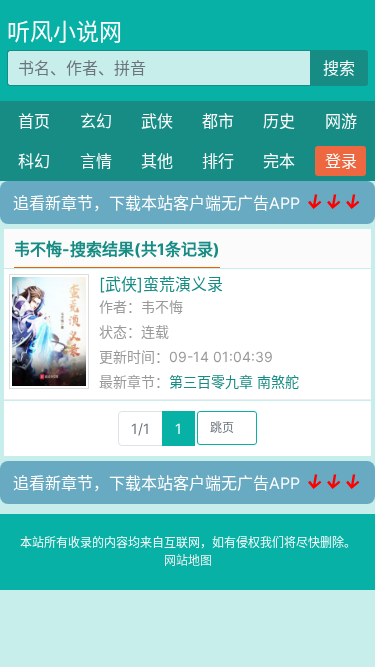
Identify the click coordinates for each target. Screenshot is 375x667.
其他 (157, 161)
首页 (34, 121)
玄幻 (96, 121)
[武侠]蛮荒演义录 (161, 284)
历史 (279, 121)
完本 (279, 161)
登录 (341, 161)
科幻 (34, 161)
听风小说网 (64, 32)
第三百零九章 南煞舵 (234, 381)
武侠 (157, 121)
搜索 (339, 68)
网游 (341, 121)
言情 (96, 161)
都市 (218, 121)
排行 (218, 161)
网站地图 (188, 560)
